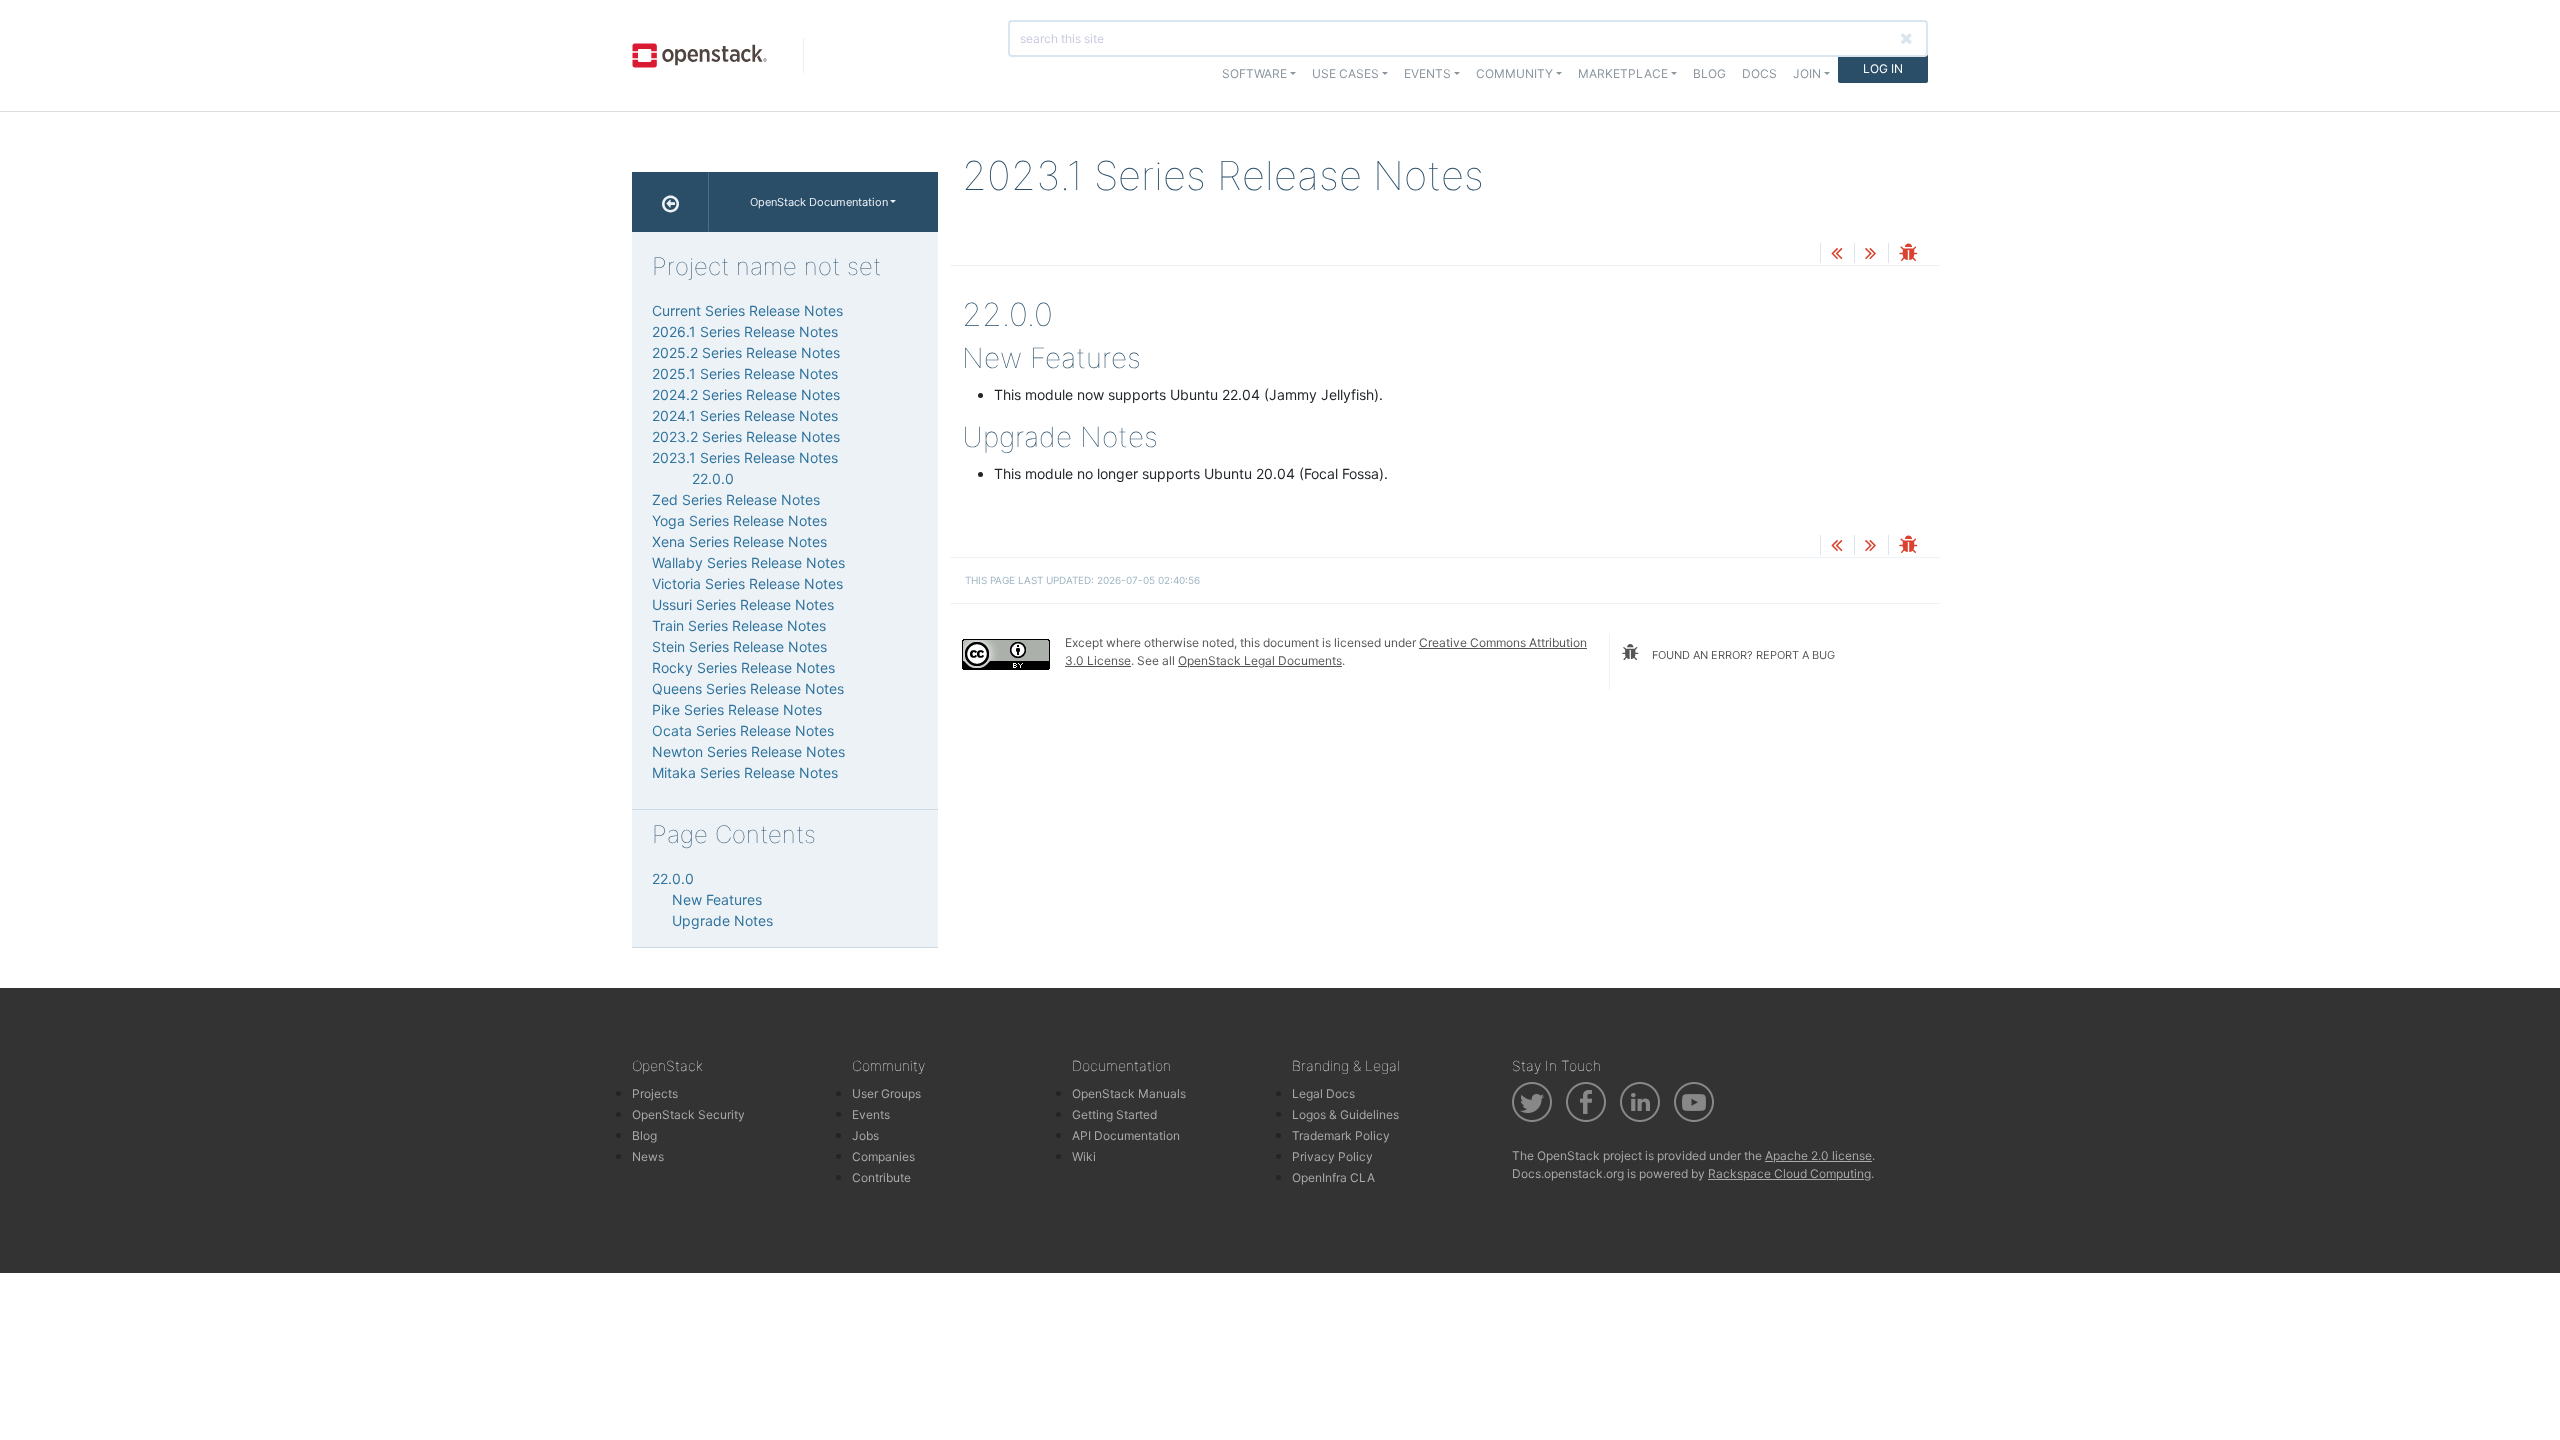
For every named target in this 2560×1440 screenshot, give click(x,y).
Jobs (865, 1135)
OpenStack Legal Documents (1260, 660)
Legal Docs (1323, 1093)
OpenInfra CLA (1333, 1177)
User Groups (886, 1093)
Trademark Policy (1341, 1135)
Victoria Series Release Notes (747, 583)
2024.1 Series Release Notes (745, 415)
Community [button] (1514, 73)
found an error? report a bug (1742, 655)
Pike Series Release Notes (737, 709)
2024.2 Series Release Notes (746, 394)
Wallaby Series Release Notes (748, 562)
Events (871, 1114)
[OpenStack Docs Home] (670, 202)
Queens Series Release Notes (748, 688)
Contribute (881, 1177)
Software (1254, 73)
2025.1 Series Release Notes (745, 373)
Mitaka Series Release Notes (745, 772)
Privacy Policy (1332, 1156)
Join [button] (1807, 73)
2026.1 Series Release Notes (745, 331)
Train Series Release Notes (739, 625)
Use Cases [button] (1345, 73)
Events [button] (1427, 73)
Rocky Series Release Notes (743, 667)
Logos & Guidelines (1345, 1114)
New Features (717, 899)
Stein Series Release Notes (739, 646)
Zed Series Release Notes (736, 499)
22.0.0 (713, 478)
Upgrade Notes (722, 920)
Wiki (1084, 1156)
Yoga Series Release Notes (739, 520)
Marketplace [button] (1623, 73)
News (648, 1156)
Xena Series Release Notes (739, 541)
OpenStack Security (688, 1114)
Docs (1759, 73)
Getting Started (1114, 1114)
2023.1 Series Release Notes (745, 457)
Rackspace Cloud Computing (1789, 1173)
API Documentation (1126, 1135)
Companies (883, 1156)
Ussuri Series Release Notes (743, 604)
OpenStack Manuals (1129, 1093)
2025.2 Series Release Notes (746, 352)
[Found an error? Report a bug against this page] (1908, 254)
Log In (1883, 68)
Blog (1709, 73)
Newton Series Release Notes (748, 751)
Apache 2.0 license (1818, 1155)
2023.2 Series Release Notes (746, 436)
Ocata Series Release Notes (743, 730)
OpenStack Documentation (819, 202)
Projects (655, 1093)
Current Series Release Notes (747, 310)
